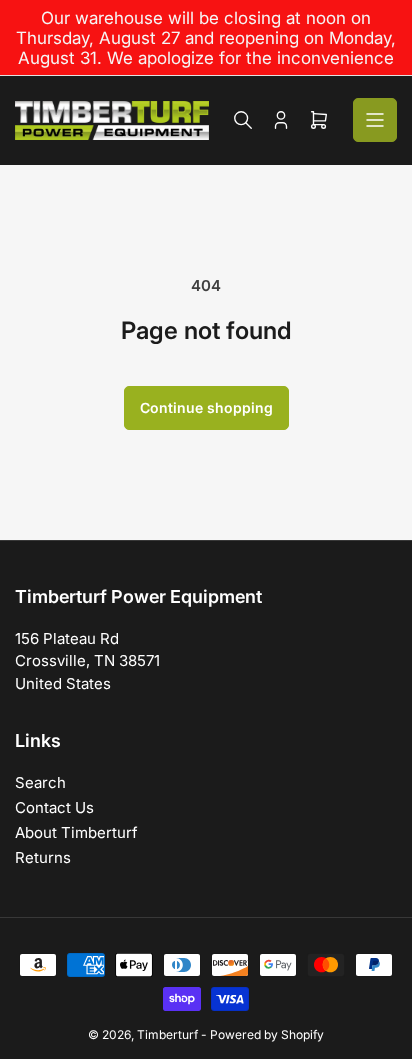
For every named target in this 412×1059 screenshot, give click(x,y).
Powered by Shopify (267, 1034)
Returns (43, 857)
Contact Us (54, 807)
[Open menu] (375, 120)
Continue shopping (206, 407)
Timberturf (167, 1034)
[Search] (243, 120)
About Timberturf (76, 832)
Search (40, 782)
